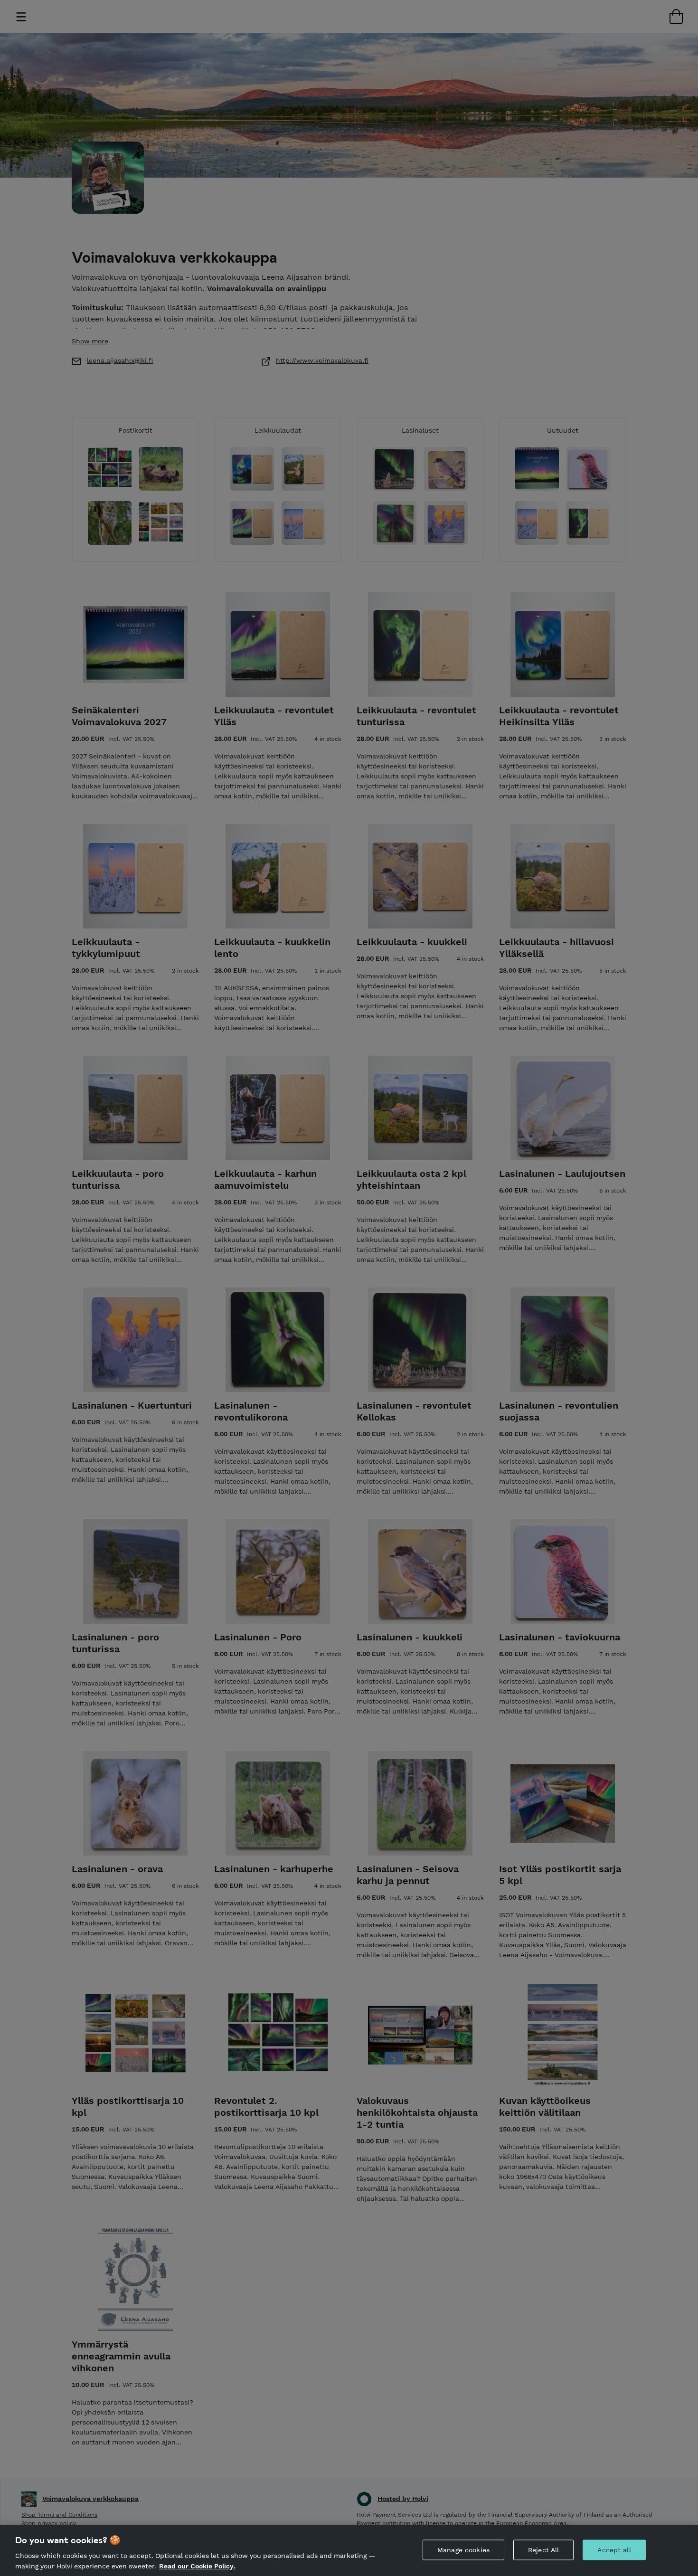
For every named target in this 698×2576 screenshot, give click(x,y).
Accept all (614, 2550)
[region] (349, 2550)
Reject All (543, 2550)
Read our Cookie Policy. (197, 2566)
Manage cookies (463, 2550)
